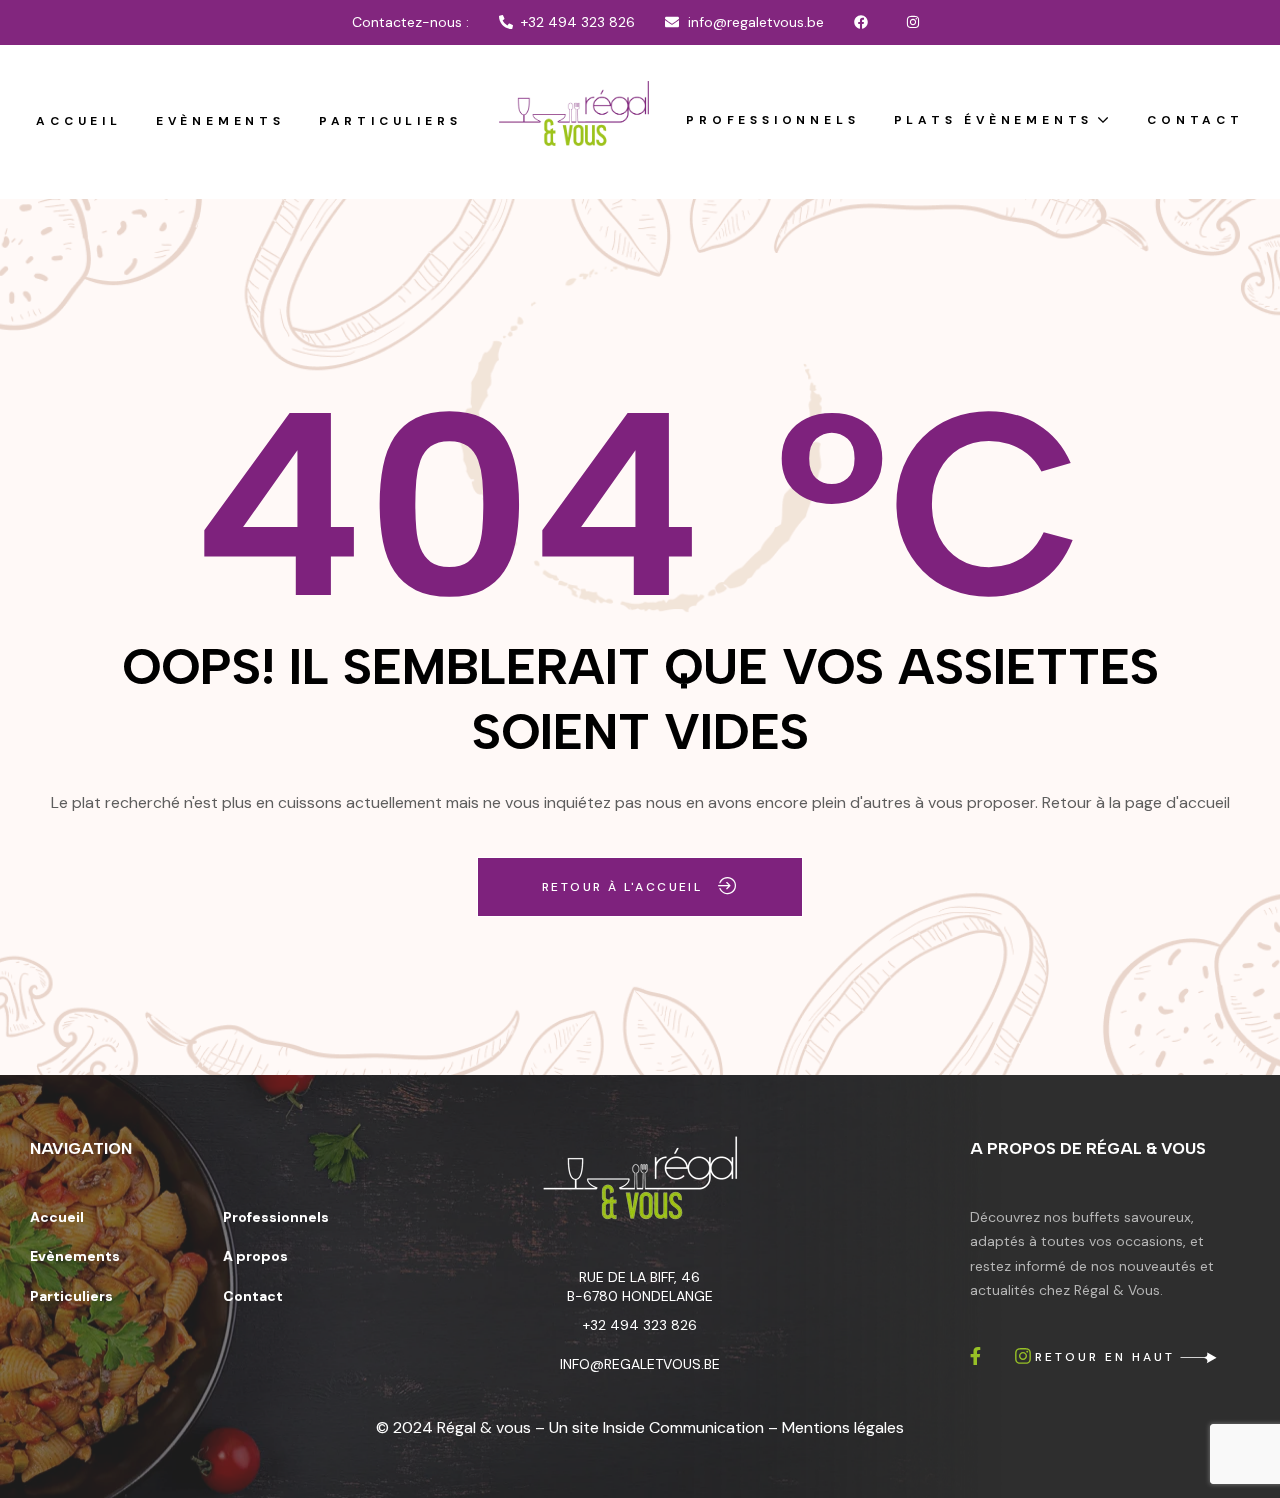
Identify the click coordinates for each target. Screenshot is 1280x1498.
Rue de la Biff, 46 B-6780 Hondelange (640, 1286)
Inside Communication (683, 1427)
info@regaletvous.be (640, 1364)
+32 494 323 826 (640, 1325)
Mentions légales (843, 1427)
